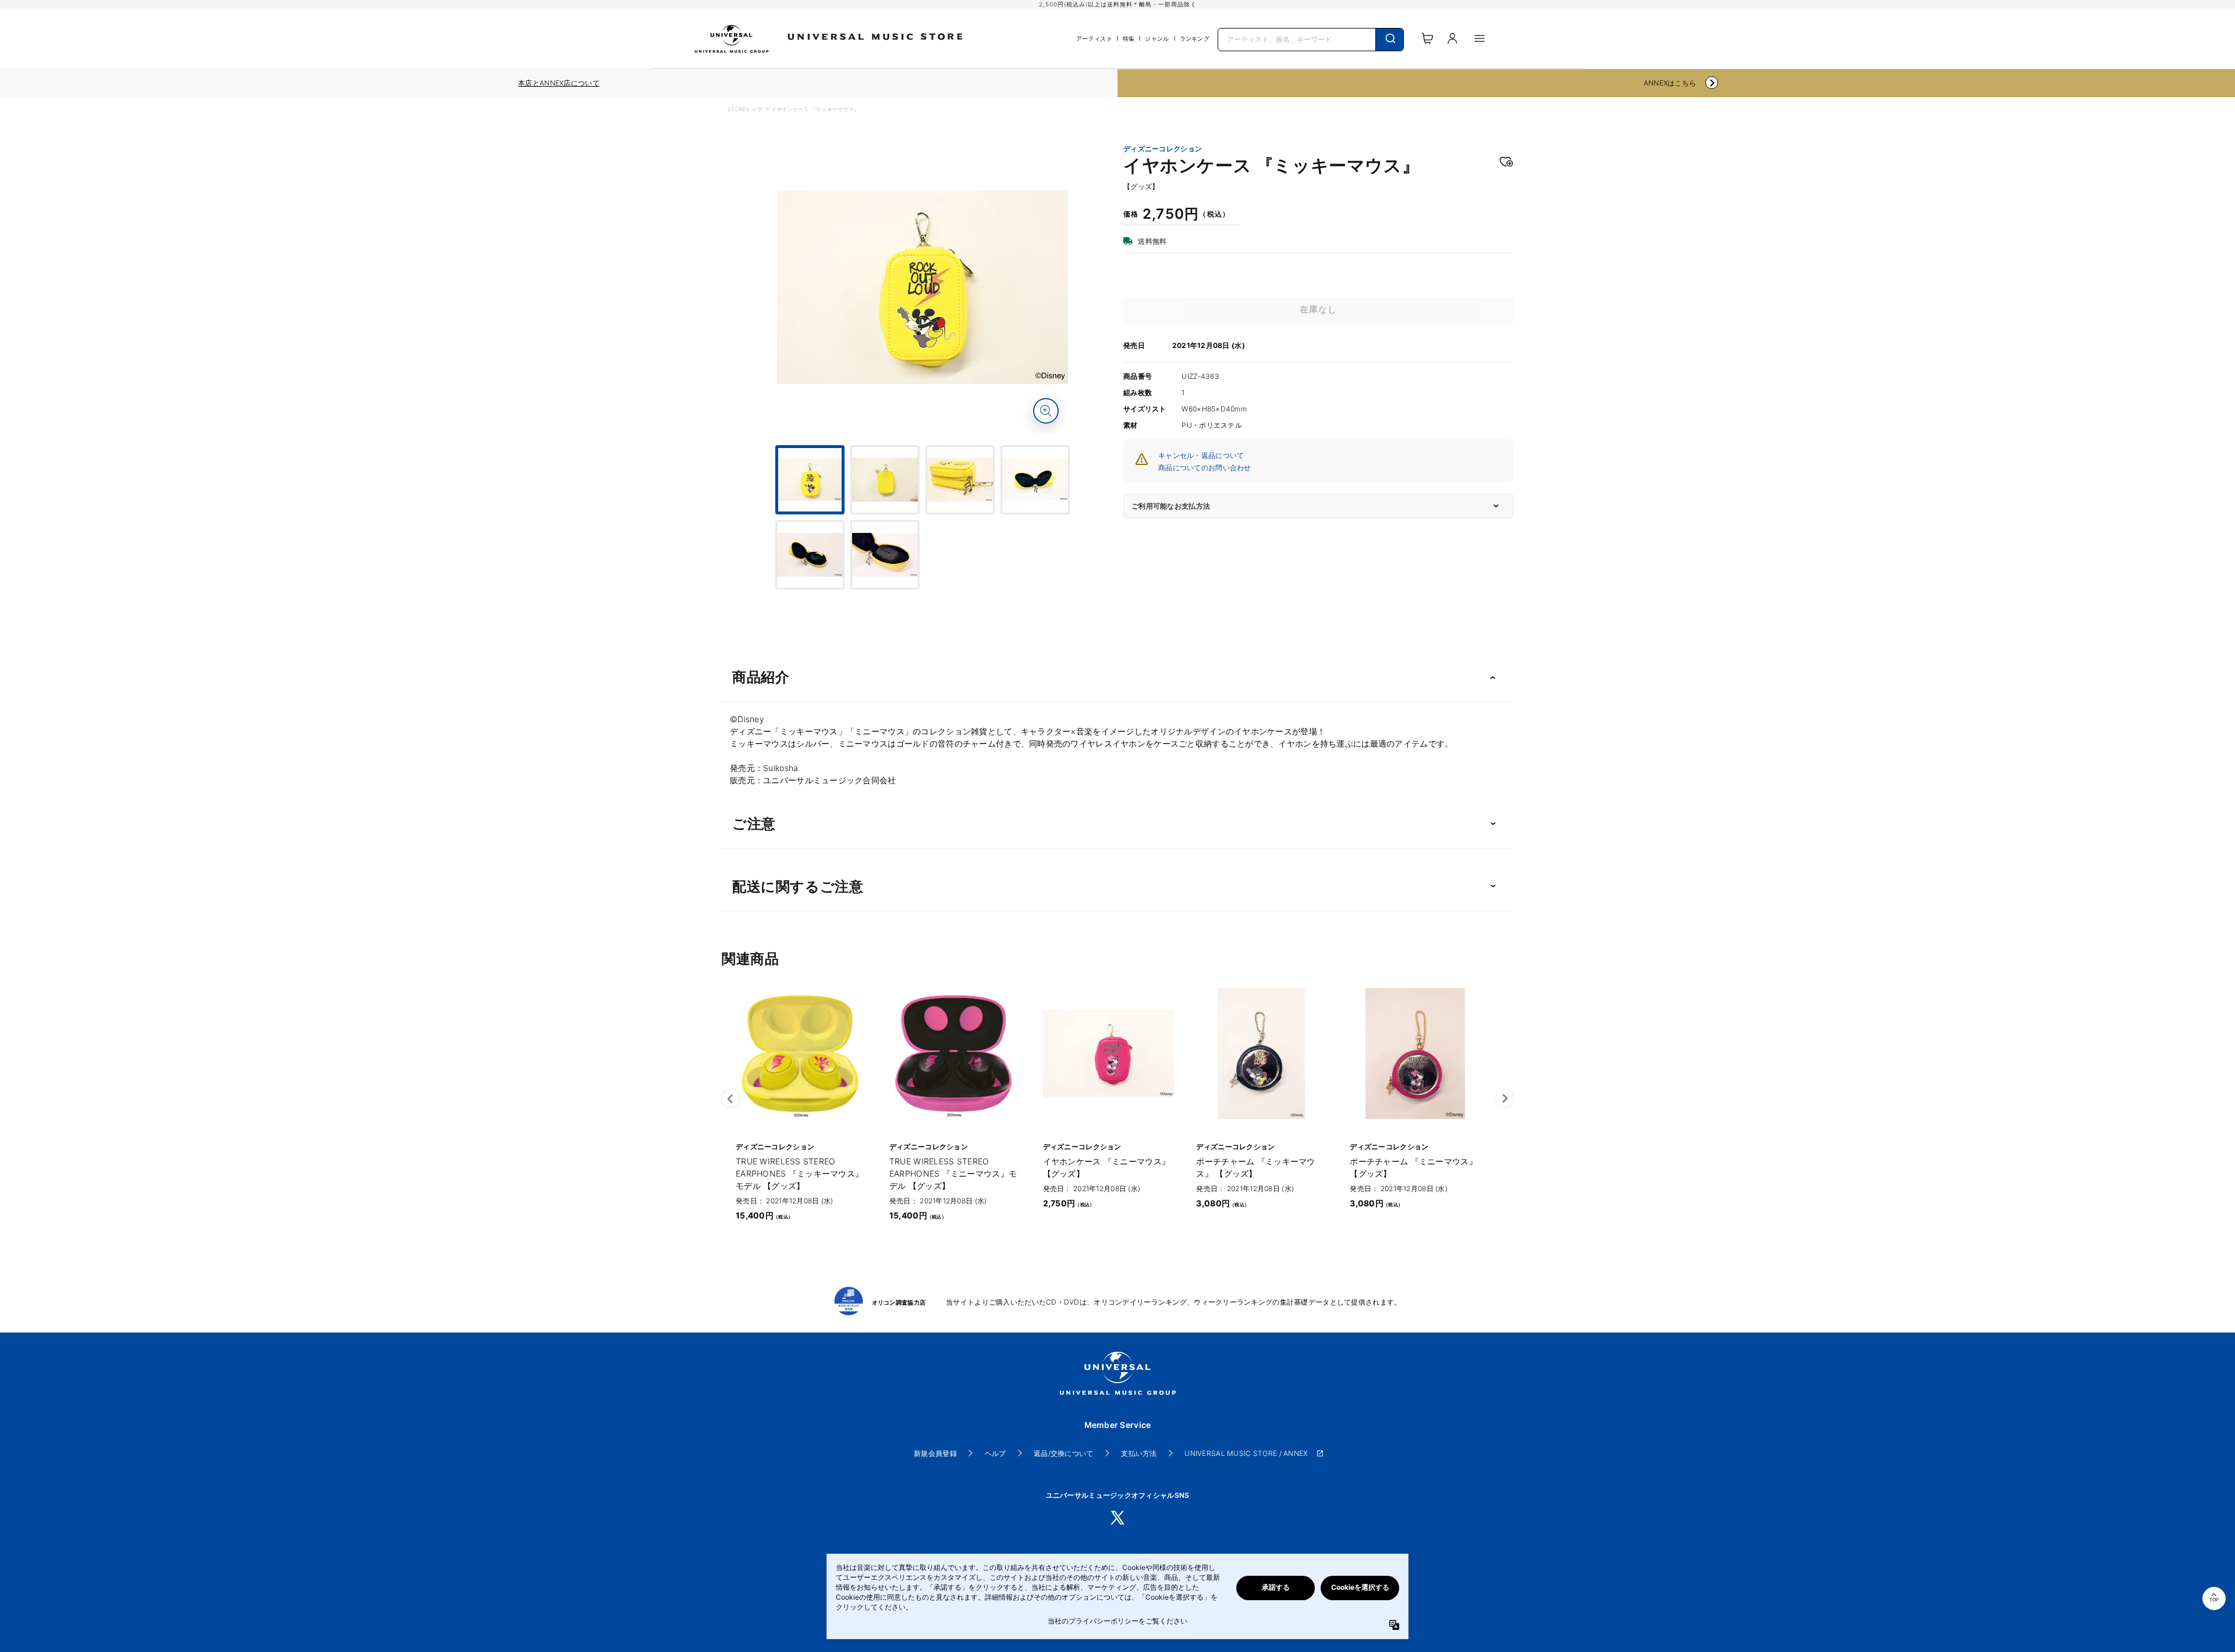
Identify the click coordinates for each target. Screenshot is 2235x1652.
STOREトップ (745, 109)
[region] (559, 83)
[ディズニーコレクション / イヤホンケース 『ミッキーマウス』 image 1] (923, 287)
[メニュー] (1480, 38)
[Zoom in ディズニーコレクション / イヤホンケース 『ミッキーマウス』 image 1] (1046, 411)
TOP (2214, 1600)
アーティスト (1094, 38)
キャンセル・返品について (1201, 455)
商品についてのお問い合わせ (1205, 468)
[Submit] (1390, 40)
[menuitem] (923, 525)
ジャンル (1157, 38)
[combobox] (1311, 38)
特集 (1129, 38)
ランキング (1195, 38)
